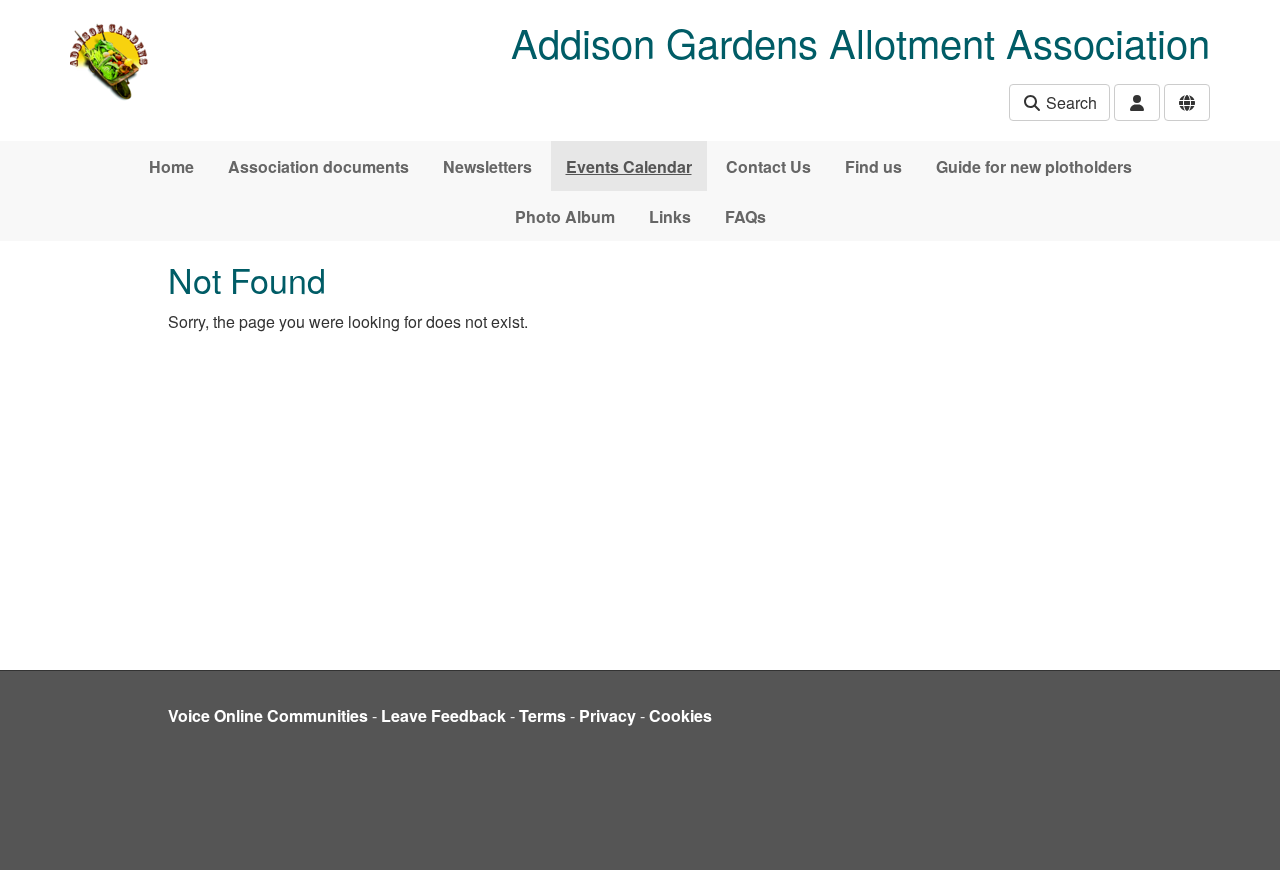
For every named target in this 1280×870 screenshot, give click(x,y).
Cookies (680, 715)
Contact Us (768, 166)
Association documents (318, 166)
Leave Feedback (443, 715)
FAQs (745, 216)
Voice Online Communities (268, 715)
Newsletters (487, 166)
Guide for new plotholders (1034, 166)
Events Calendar (629, 166)
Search (1069, 102)
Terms (542, 715)
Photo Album (565, 216)
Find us (873, 166)
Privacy (607, 715)
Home (171, 166)
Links (670, 216)
